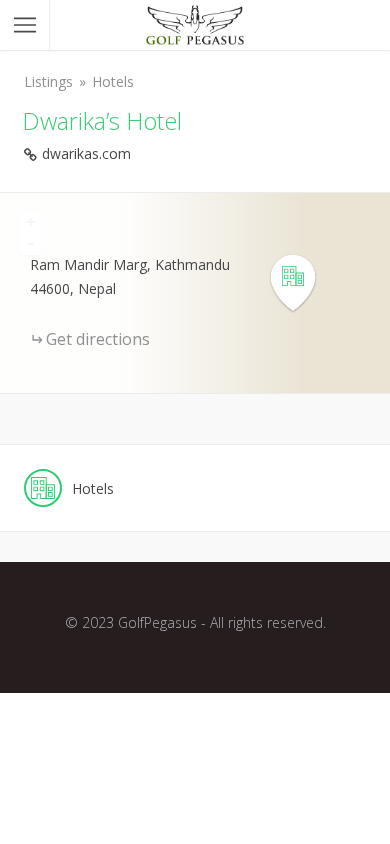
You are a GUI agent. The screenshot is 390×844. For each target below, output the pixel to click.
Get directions (98, 339)
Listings (48, 81)
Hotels (113, 81)
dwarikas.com (86, 153)
